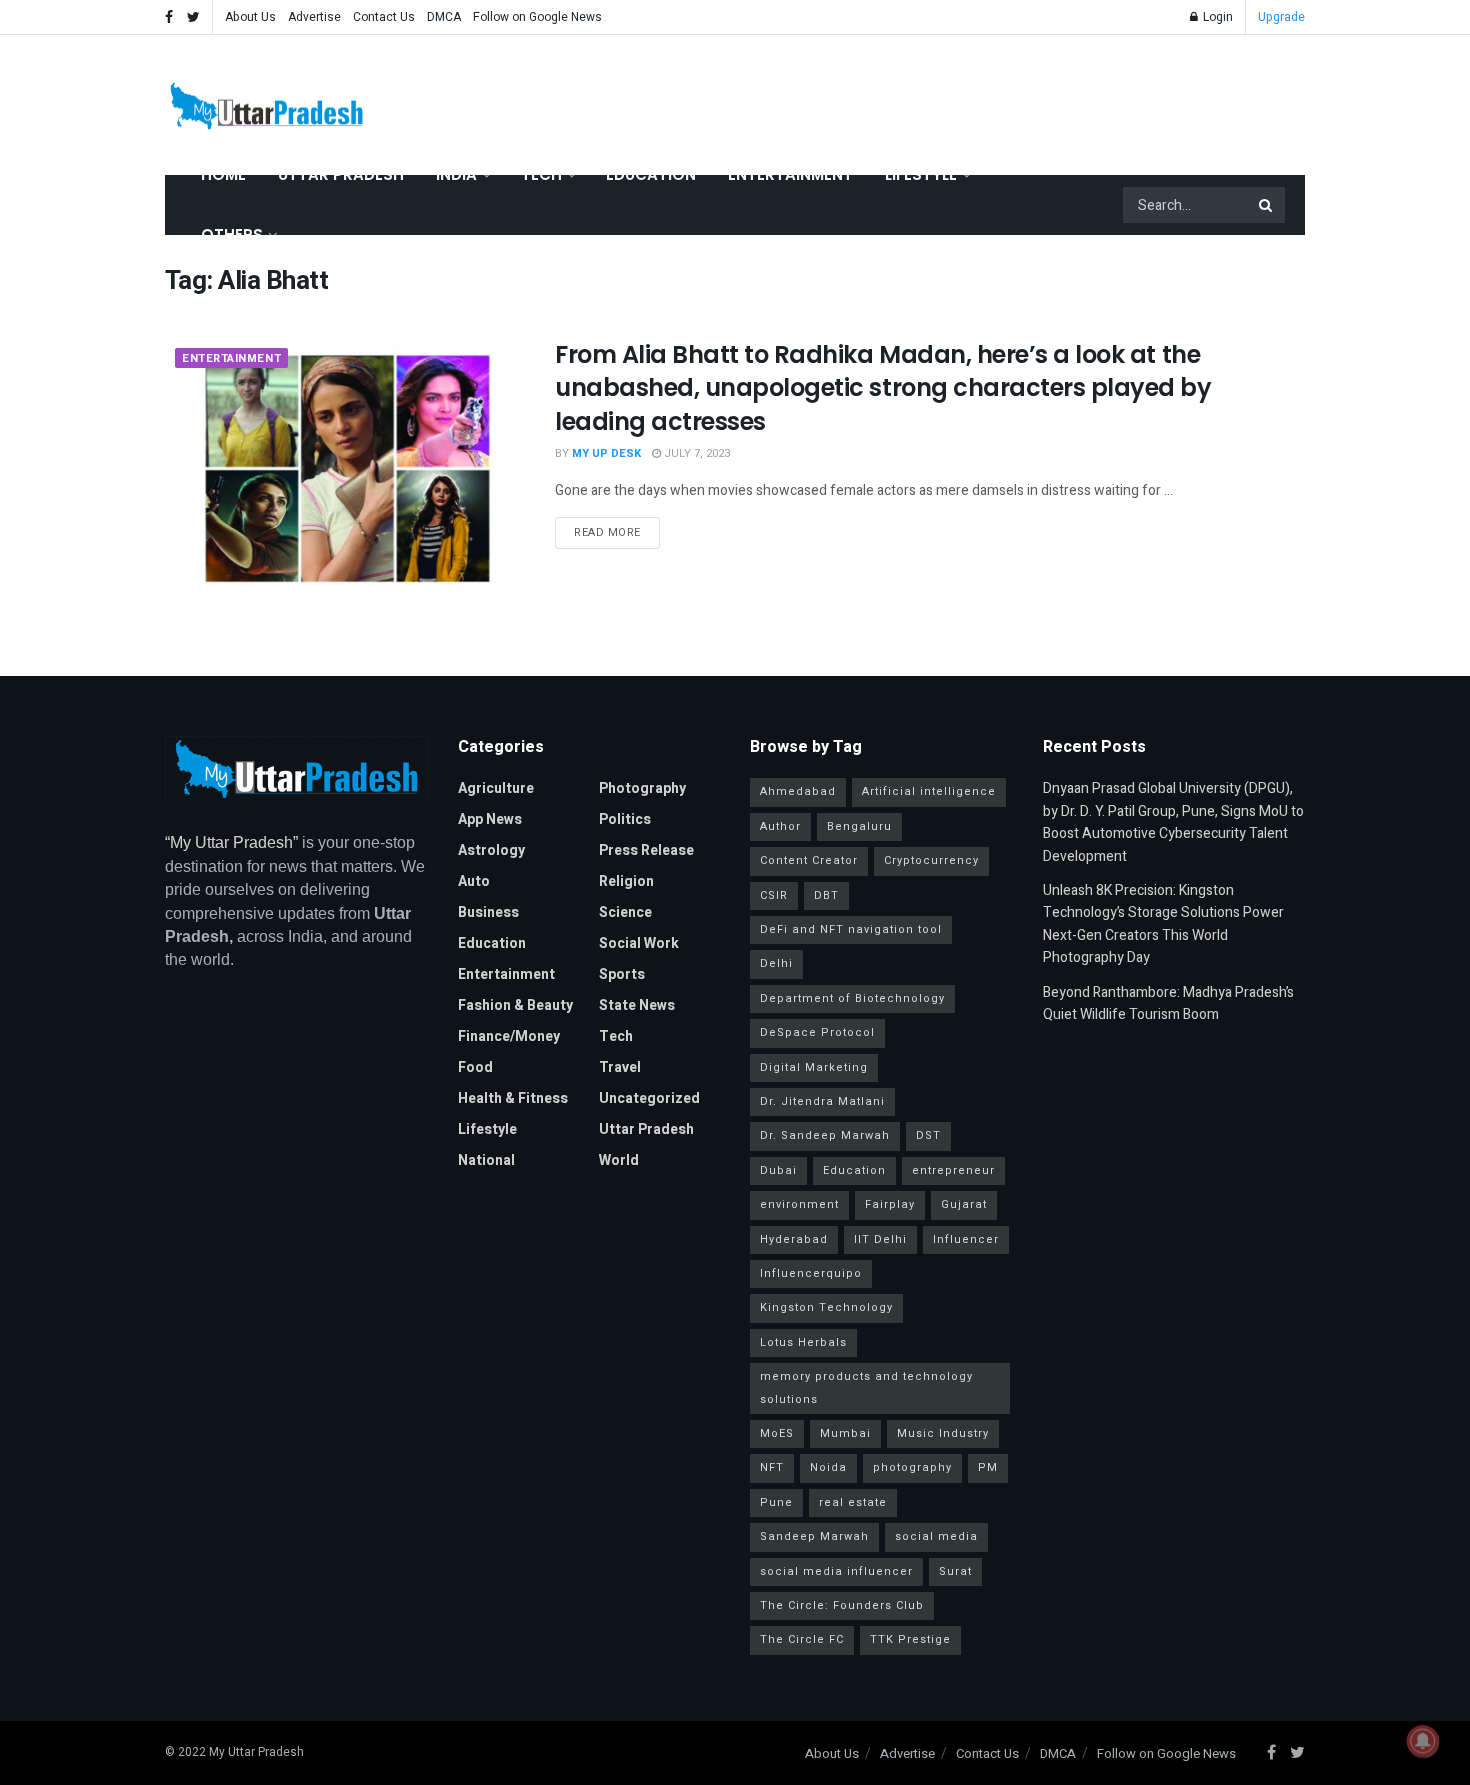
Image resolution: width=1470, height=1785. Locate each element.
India (456, 174)
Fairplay (890, 1204)
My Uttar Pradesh (256, 1752)
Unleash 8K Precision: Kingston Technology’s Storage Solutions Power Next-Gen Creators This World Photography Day (1163, 924)
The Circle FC (802, 1639)
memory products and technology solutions (866, 1387)
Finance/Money (509, 1036)
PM (988, 1467)
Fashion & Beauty (515, 1005)
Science (625, 912)
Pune (776, 1502)
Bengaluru (859, 826)
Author (780, 826)
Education (651, 174)
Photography (642, 788)
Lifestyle (921, 174)
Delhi (776, 963)
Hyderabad (794, 1239)
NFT (772, 1467)
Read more (607, 532)
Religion (626, 881)
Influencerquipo (811, 1273)
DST (928, 1135)
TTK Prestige (910, 1639)
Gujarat (964, 1204)
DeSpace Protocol (817, 1032)
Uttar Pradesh (341, 174)
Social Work (639, 943)
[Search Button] (1267, 205)
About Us (250, 17)
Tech (541, 174)
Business (488, 912)
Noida (828, 1467)
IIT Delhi (880, 1239)
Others (232, 234)
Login (1216, 17)
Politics (625, 819)
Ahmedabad (798, 791)
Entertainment (790, 174)
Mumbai (845, 1433)
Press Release (646, 850)
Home (223, 174)
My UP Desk (606, 453)
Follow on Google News (537, 17)
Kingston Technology (826, 1307)
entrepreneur (953, 1170)
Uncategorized (649, 1098)
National (486, 1160)
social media (936, 1536)
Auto (474, 881)
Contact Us (384, 17)
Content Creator (809, 860)
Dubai (778, 1170)
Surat (955, 1571)
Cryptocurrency (931, 860)
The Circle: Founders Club (842, 1605)
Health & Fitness (513, 1098)
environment (799, 1204)
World (619, 1160)
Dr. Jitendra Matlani (822, 1101)
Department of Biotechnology (852, 998)
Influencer (966, 1239)
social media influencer (836, 1571)
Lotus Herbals (803, 1342)
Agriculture (496, 788)
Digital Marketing (814, 1067)
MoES (777, 1433)
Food (475, 1067)
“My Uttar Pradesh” (231, 842)
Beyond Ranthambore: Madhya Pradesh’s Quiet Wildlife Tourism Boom (1168, 1003)
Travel (620, 1067)
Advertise (314, 17)
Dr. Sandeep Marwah (825, 1135)
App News (490, 819)
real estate (853, 1502)
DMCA (444, 17)
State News (637, 1005)
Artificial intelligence (929, 791)
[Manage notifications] (1423, 1741)
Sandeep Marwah (814, 1536)
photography (912, 1467)
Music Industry (943, 1433)
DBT (826, 895)
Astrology (491, 850)
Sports (622, 974)
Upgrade (1281, 17)
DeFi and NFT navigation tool (851, 929)
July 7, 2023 (695, 453)
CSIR (774, 895)
